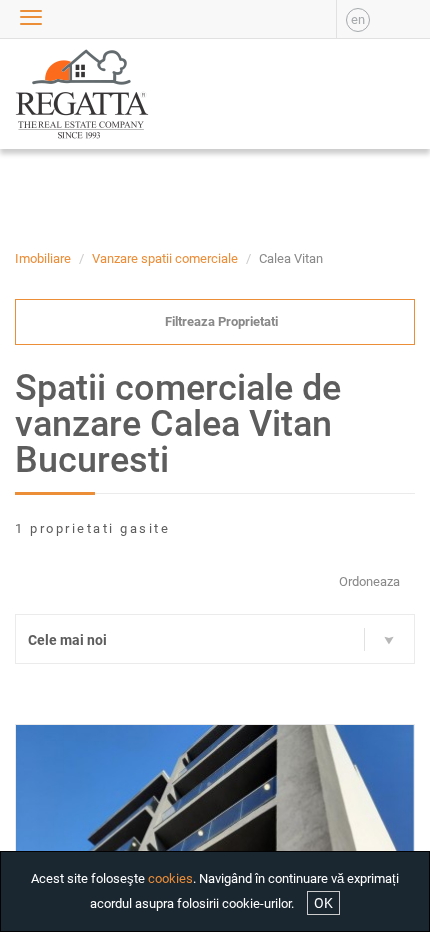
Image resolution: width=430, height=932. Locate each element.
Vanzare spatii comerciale (165, 258)
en (358, 19)
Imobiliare (43, 258)
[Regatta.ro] (54, 94)
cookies (170, 878)
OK (323, 903)
